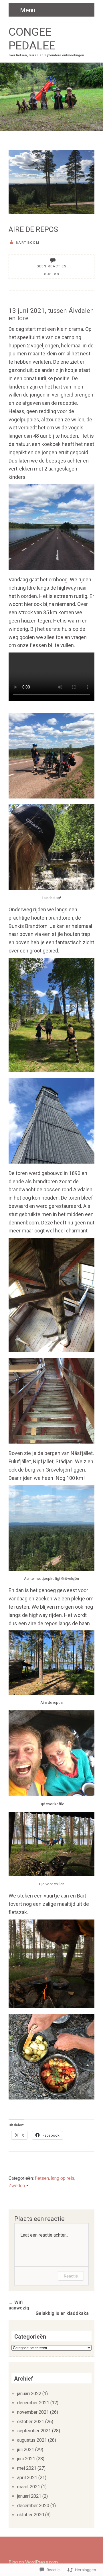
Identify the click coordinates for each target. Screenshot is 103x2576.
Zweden (17, 2186)
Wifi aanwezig (19, 2305)
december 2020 (33, 2506)
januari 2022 (29, 2394)
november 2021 (33, 2412)
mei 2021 (27, 2468)
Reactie (71, 2276)
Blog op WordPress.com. (34, 2562)
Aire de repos (33, 230)
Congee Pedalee (32, 39)
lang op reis (63, 2178)
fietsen (42, 2178)
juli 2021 (26, 2450)
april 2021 (27, 2478)
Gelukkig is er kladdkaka (65, 2313)
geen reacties (51, 266)
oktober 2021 (31, 2422)
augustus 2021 (32, 2440)
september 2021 (34, 2431)
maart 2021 (29, 2487)
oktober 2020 (31, 2515)
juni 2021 (26, 2459)
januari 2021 (29, 2496)
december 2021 (33, 2403)
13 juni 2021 (51, 274)
